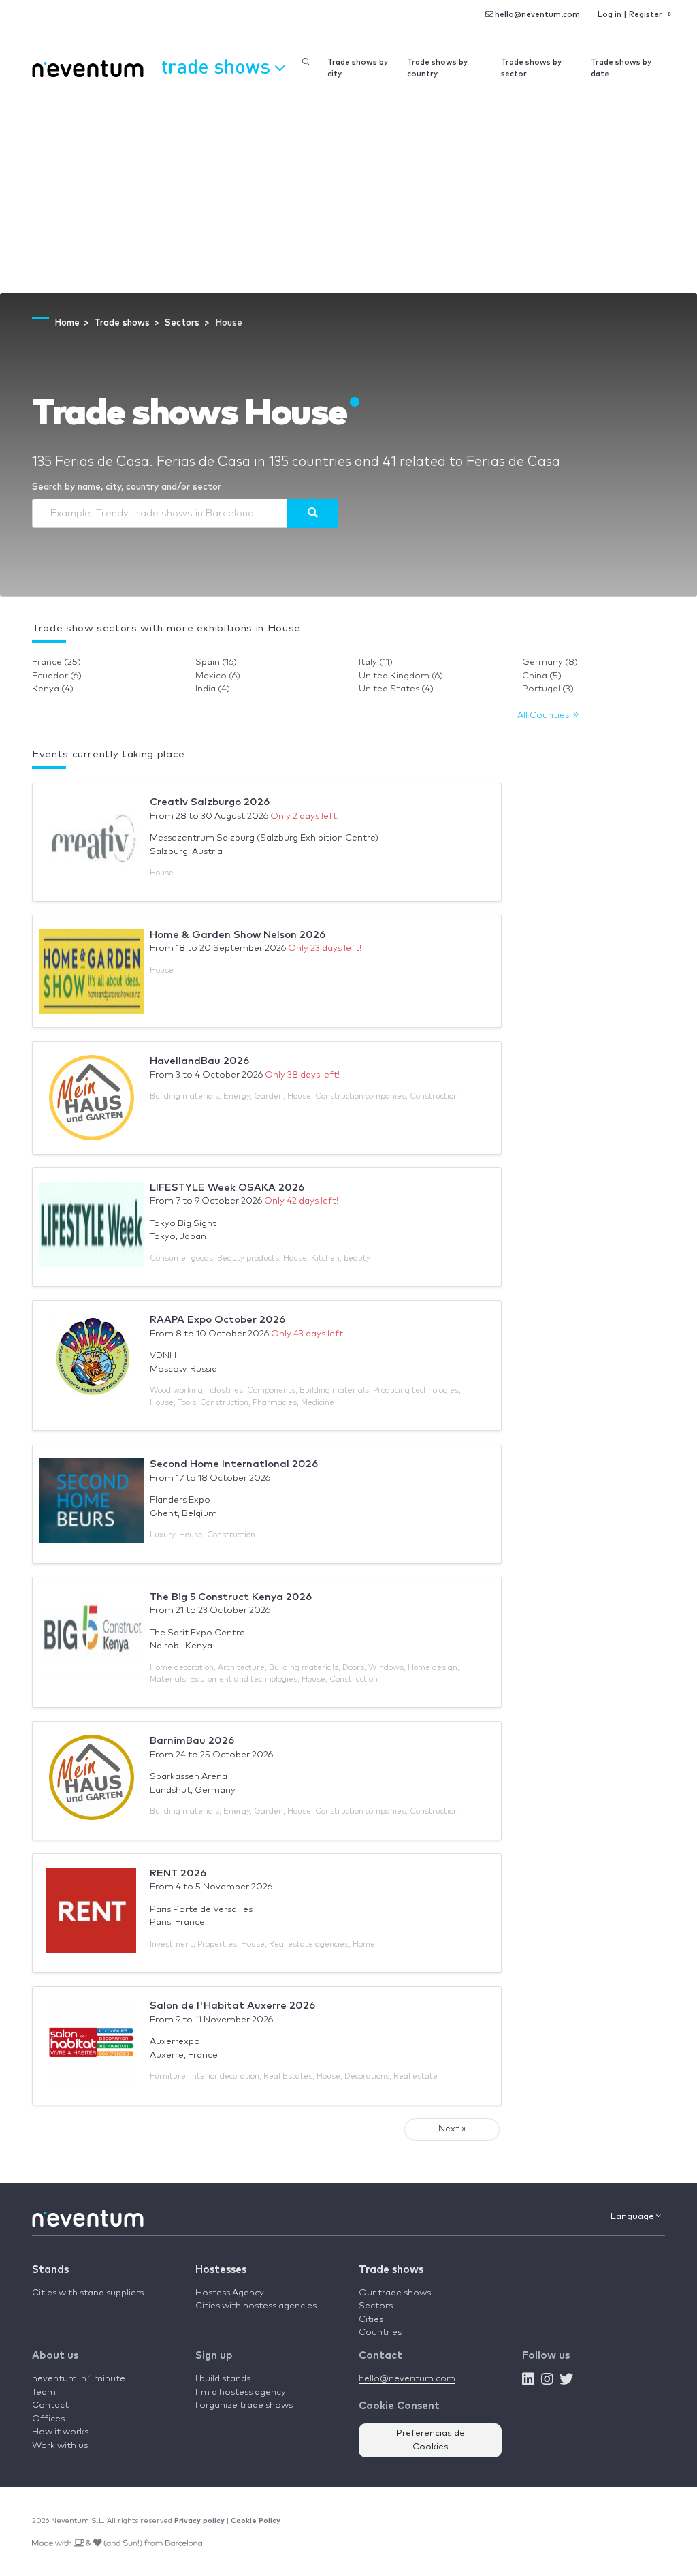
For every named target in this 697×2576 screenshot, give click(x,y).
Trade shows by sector (531, 68)
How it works (60, 2432)
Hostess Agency (230, 2293)
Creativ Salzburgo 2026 (210, 802)
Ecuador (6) (57, 676)
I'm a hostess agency (241, 2392)
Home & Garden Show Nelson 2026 (238, 935)
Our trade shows (395, 2293)
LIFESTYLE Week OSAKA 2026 (227, 1188)
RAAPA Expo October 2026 (217, 1320)
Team (44, 2392)
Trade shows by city (358, 68)
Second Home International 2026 (234, 1464)
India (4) (213, 689)
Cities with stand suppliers (88, 2293)
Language (633, 2217)
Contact (50, 2405)
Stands (50, 2270)
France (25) (56, 662)
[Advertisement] (348, 191)
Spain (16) (216, 662)
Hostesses (221, 2270)
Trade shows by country (437, 68)
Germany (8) (550, 662)
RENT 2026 (178, 1873)
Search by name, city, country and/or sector (127, 487)
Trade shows (391, 2270)
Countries (380, 2332)
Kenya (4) (53, 689)
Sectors (376, 2306)
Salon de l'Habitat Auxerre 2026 (232, 2006)
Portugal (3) (548, 689)
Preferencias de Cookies (431, 2440)
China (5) (542, 676)
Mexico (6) (218, 676)
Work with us (60, 2446)
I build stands (223, 2379)
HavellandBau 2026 (199, 1061)
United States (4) (396, 689)
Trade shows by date (621, 68)
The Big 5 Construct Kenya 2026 (231, 1597)
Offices (48, 2419)
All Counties (545, 716)
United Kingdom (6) (401, 676)
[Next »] (313, 513)
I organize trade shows (244, 2405)
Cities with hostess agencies (256, 2306)
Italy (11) (376, 662)
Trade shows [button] (218, 66)
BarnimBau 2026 (192, 1741)
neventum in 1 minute (79, 2379)
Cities (371, 2320)
